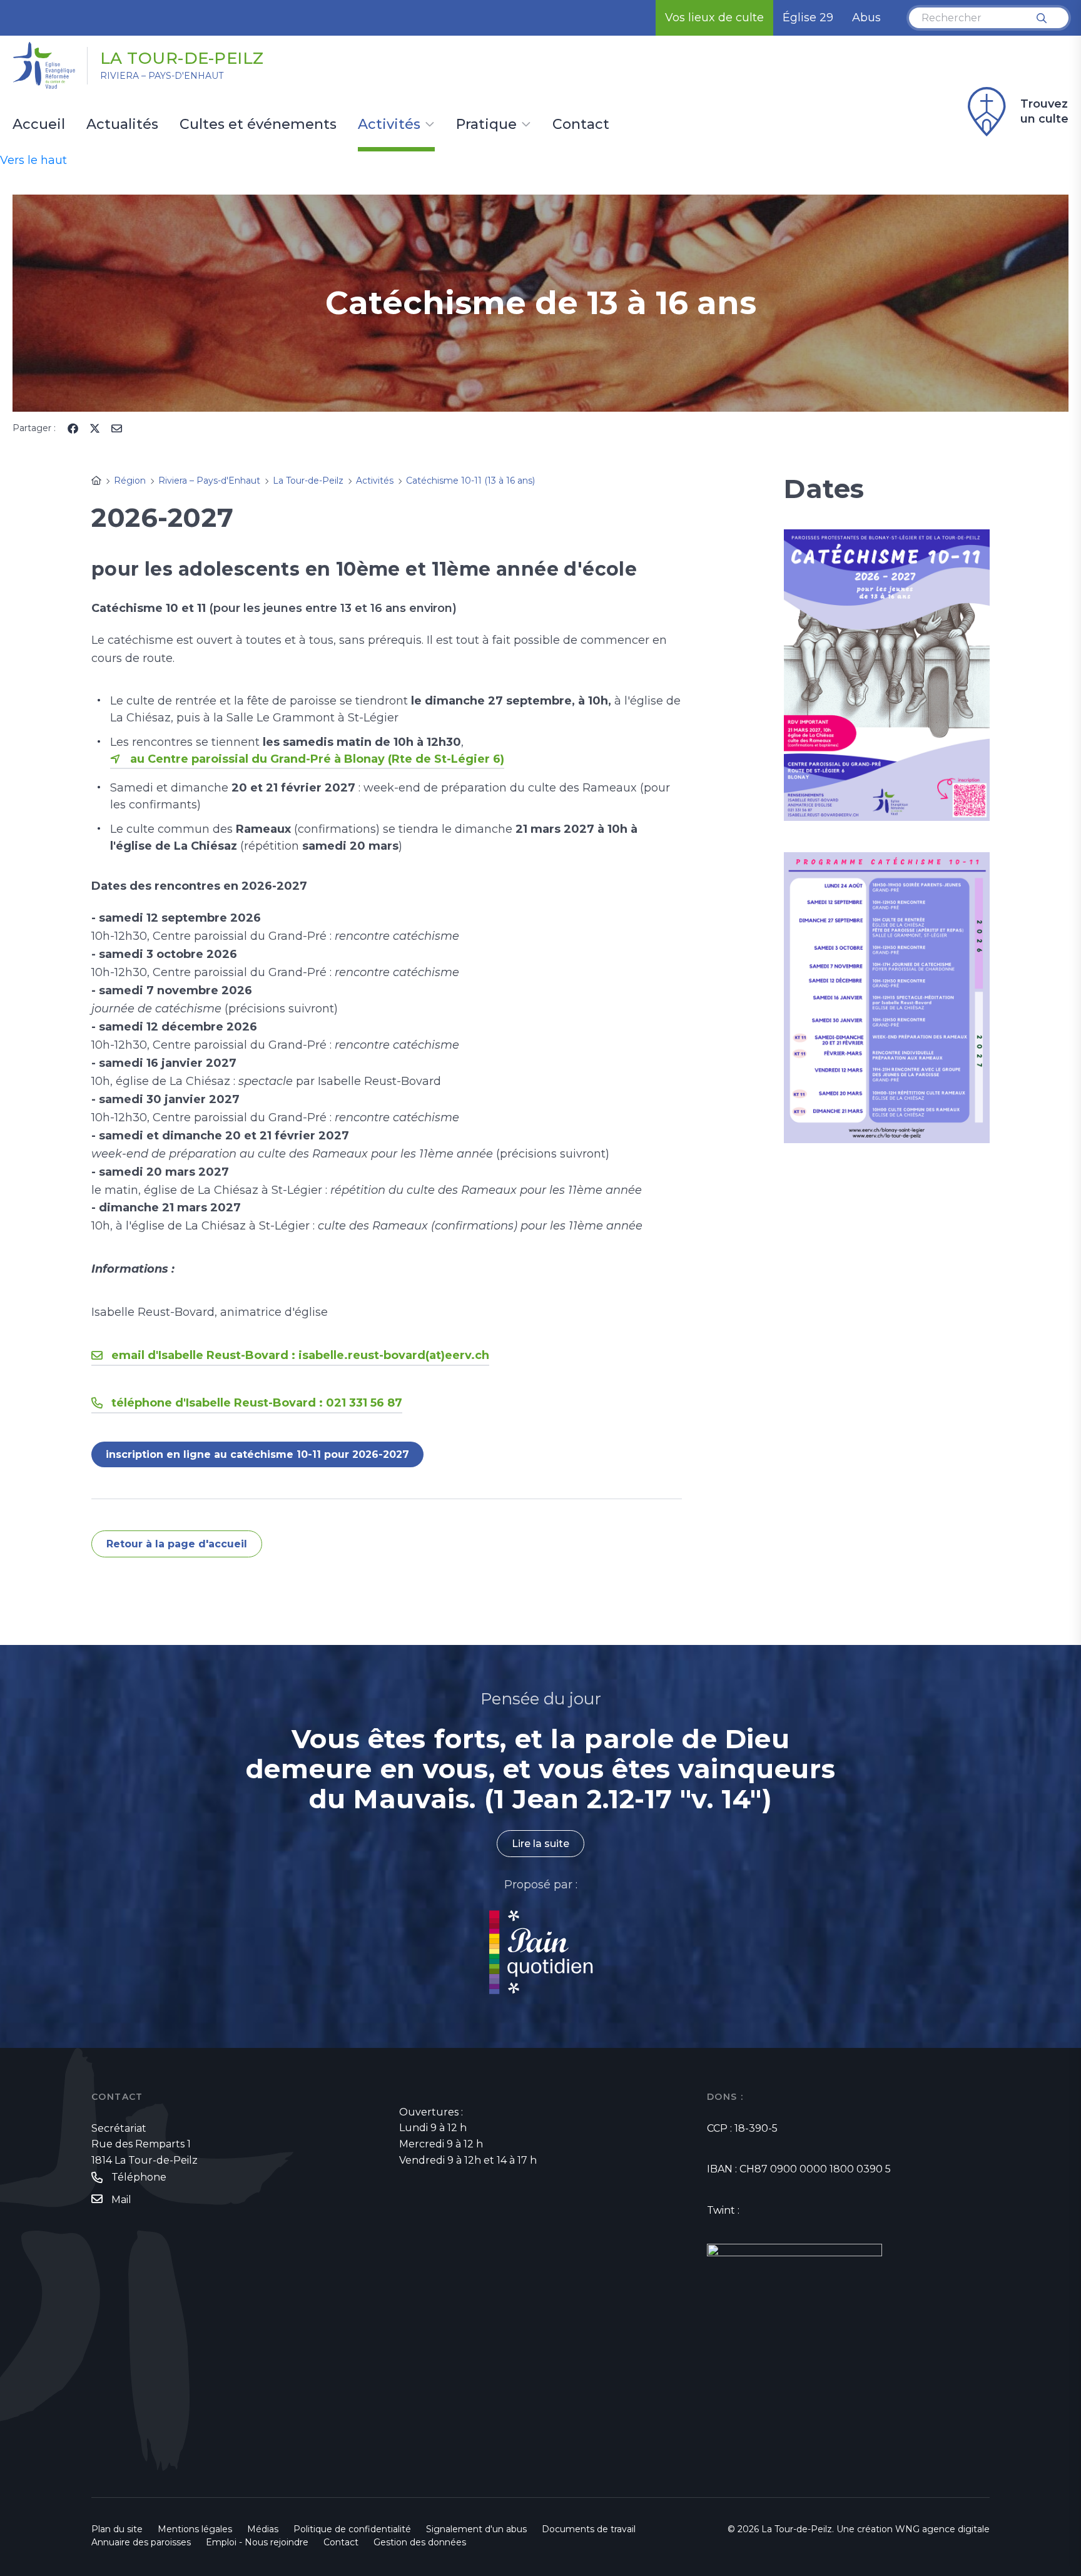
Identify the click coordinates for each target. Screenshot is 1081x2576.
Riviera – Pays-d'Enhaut (162, 76)
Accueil (39, 125)
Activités (389, 125)
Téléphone (139, 2177)
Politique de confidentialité (352, 2529)
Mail (121, 2200)
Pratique (486, 125)
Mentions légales (195, 2529)
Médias (263, 2529)
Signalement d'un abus (476, 2529)
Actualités (122, 125)
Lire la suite (540, 1844)
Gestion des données (420, 2542)
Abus (866, 18)
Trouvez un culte (1044, 111)
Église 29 (808, 18)
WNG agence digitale (942, 2529)
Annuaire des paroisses (141, 2542)
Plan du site (117, 2529)
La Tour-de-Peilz (182, 58)
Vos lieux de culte (714, 18)
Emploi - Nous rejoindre (257, 2542)
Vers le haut (33, 160)
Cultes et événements (258, 125)
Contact (581, 125)
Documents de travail (589, 2529)
